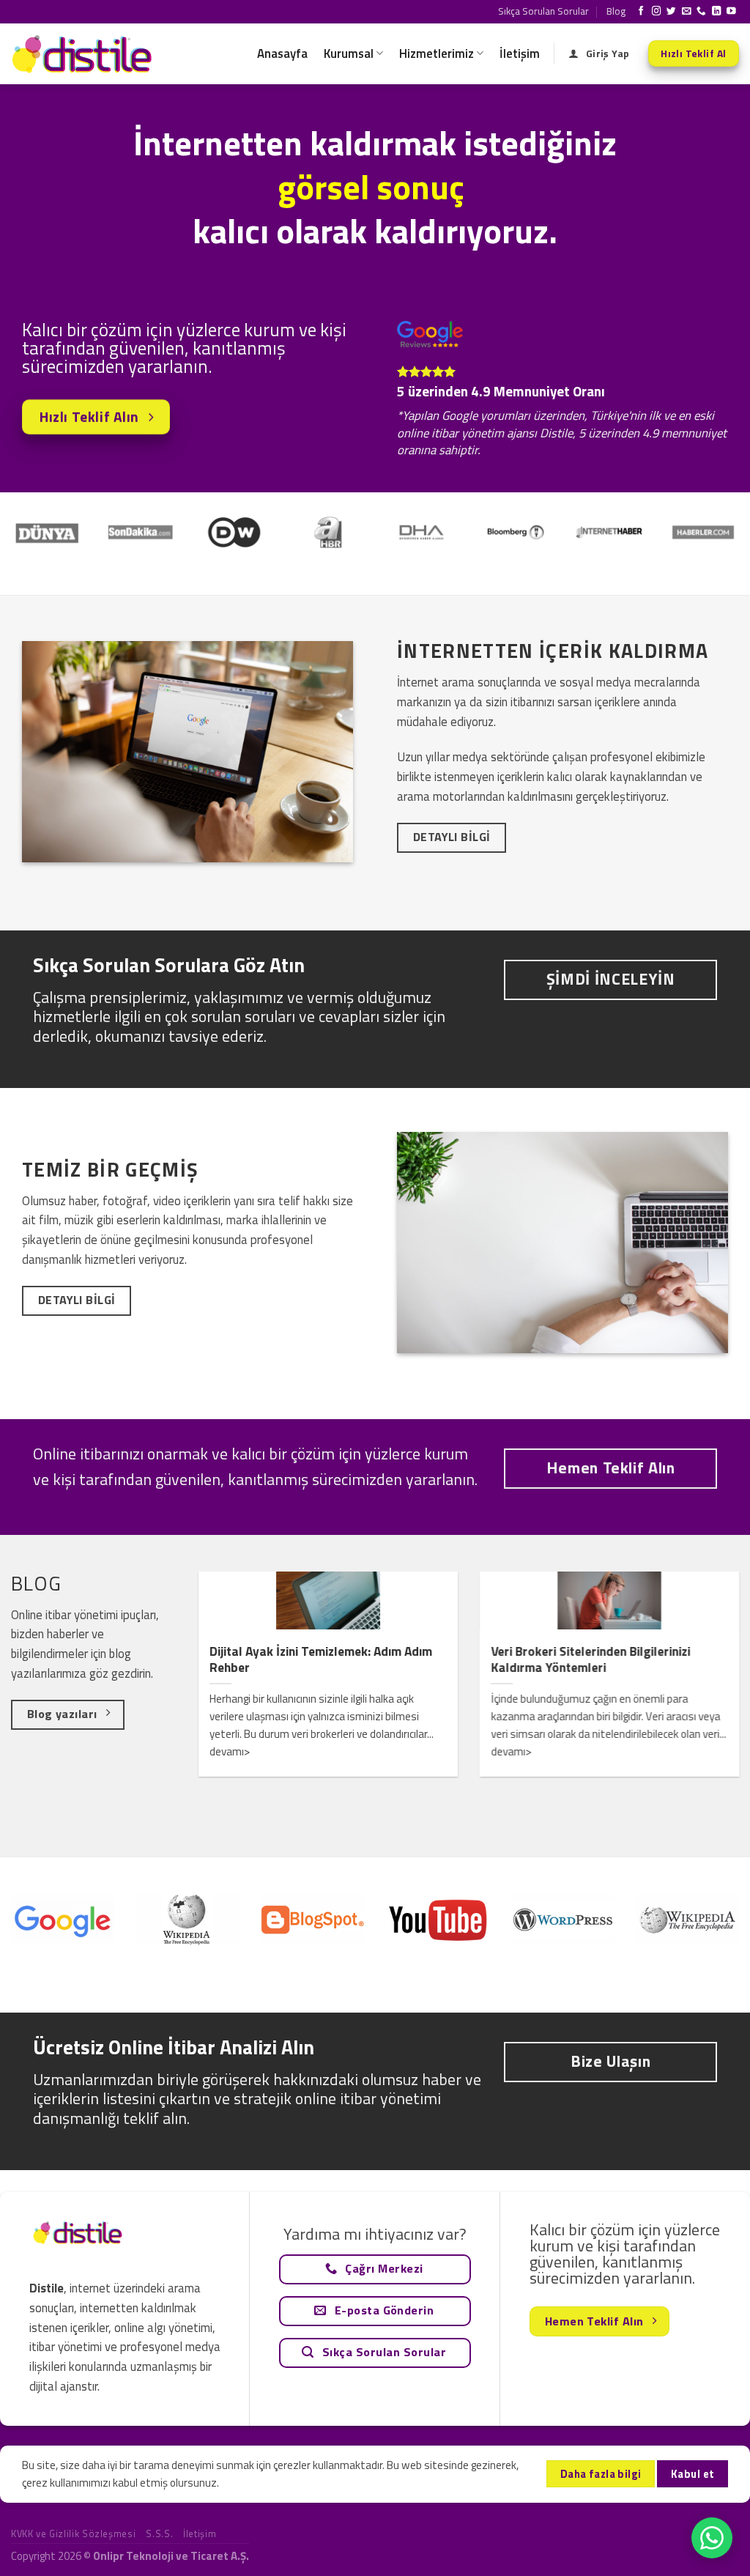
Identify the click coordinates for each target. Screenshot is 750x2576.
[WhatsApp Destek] (712, 2538)
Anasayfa (282, 53)
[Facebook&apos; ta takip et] (641, 12)
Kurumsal (349, 53)
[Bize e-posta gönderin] (687, 12)
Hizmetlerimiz (437, 53)
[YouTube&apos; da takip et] (731, 12)
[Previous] (34, 517)
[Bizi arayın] (701, 12)
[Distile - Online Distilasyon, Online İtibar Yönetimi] (84, 54)
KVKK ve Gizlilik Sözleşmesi (73, 2534)
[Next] (716, 517)
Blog (616, 11)
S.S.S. (159, 2534)
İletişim (520, 53)
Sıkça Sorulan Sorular (543, 11)
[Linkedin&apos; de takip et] (717, 12)
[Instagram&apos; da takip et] (657, 12)
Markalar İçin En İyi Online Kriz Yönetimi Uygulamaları (389, 1660)
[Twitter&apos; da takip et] (671, 12)
